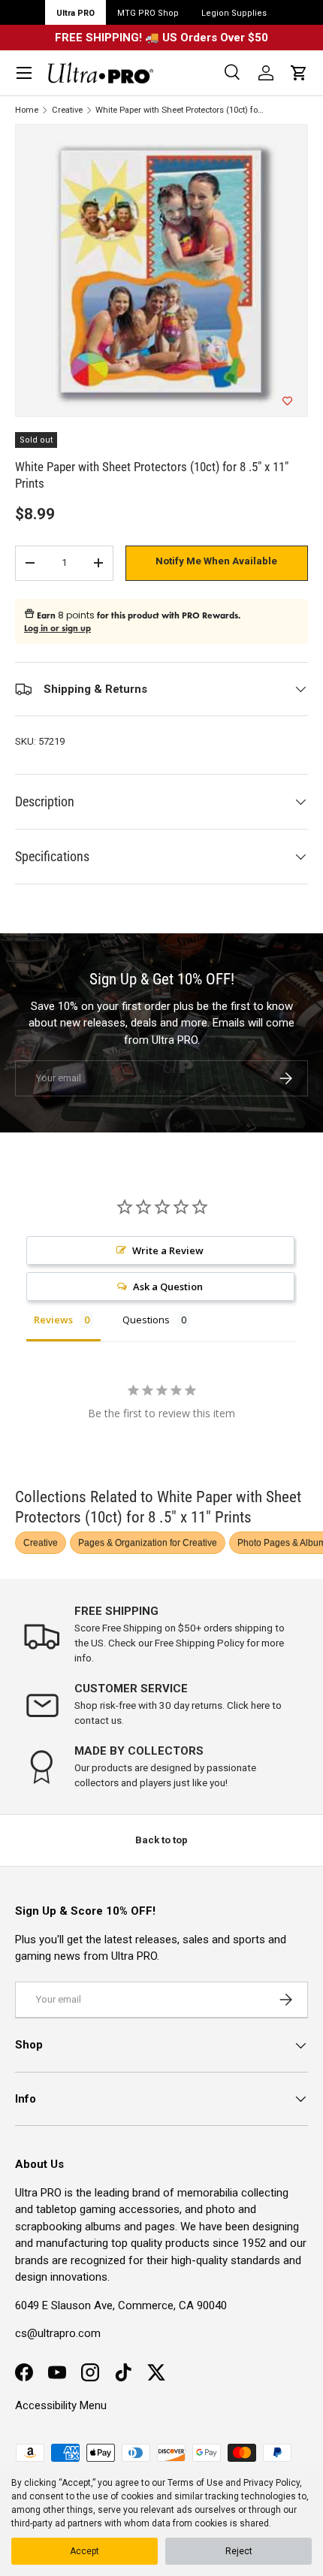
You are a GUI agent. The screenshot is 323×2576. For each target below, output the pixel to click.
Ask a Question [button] (168, 1286)
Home (27, 110)
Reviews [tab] (53, 1320)
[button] (299, 73)
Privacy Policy (272, 2483)
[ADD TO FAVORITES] (287, 401)
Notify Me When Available (216, 561)
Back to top (161, 1840)
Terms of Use (195, 2483)
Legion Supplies (234, 13)
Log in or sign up (57, 628)
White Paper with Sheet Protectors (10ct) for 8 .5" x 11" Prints (180, 110)
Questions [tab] (146, 1320)
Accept (85, 2551)
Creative (67, 110)
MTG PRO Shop (148, 13)
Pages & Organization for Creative (148, 1543)
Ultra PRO (75, 13)
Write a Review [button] (168, 1250)
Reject (239, 2551)
